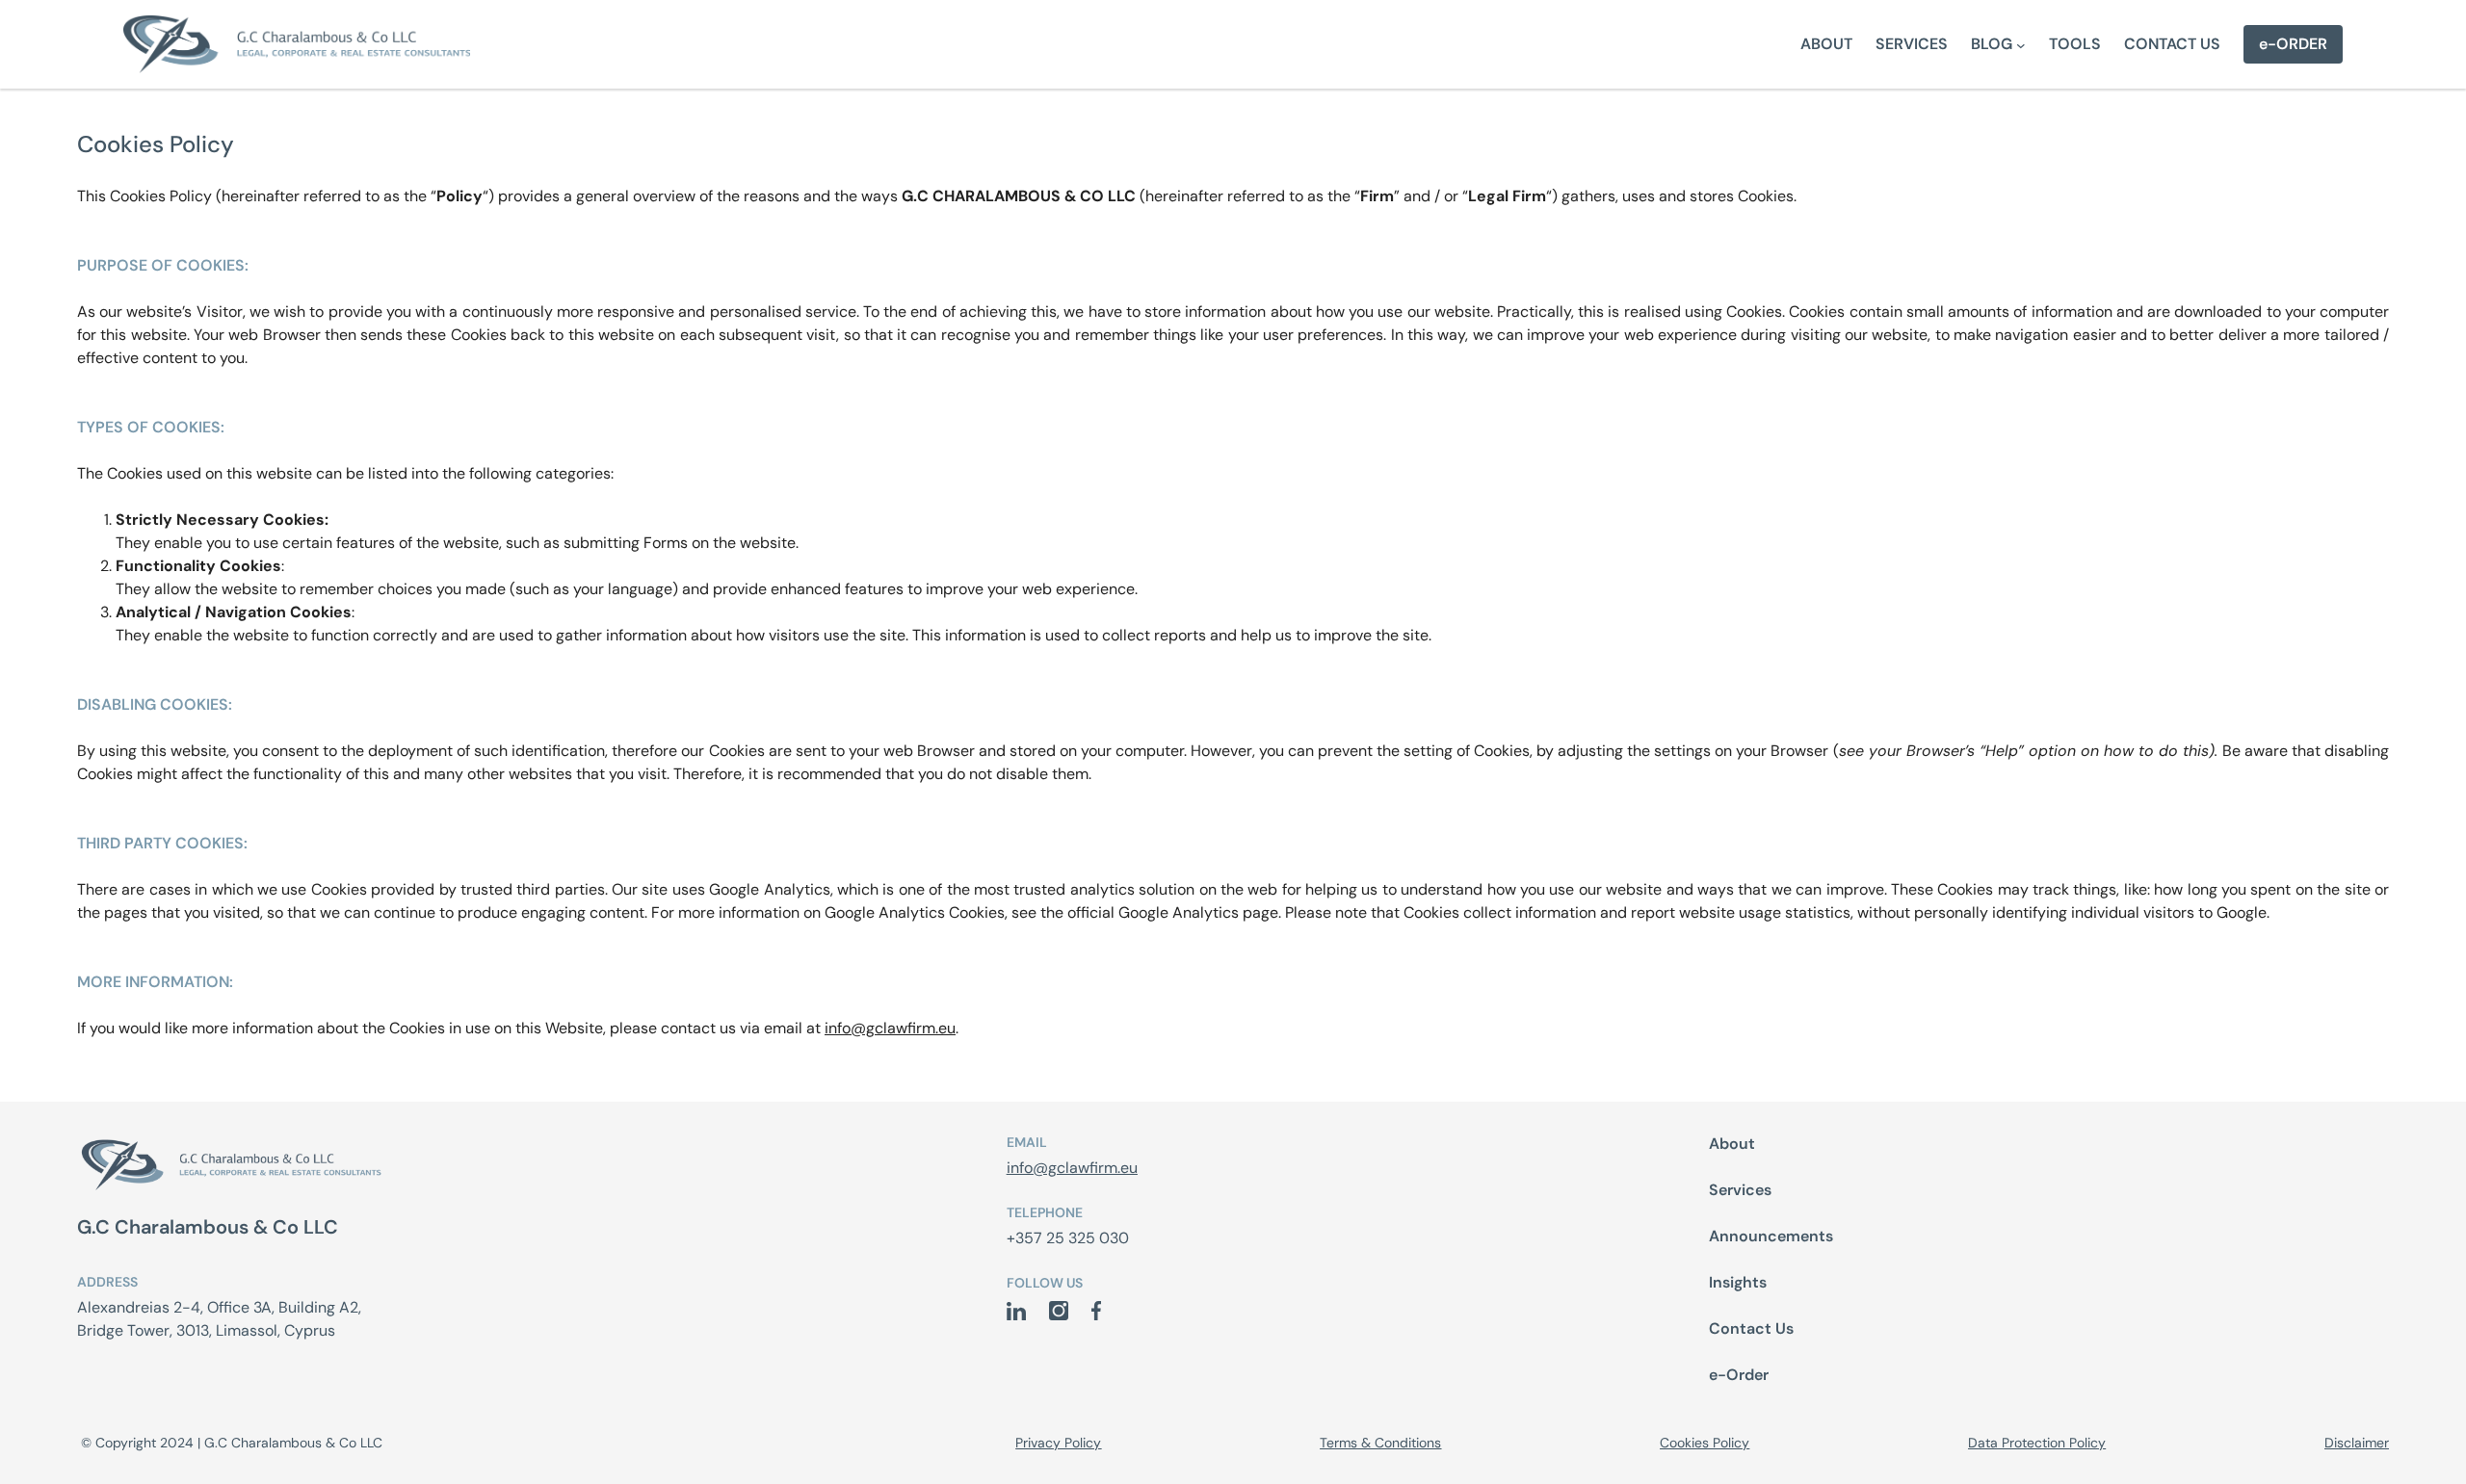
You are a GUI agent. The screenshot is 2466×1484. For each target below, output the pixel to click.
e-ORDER (2293, 44)
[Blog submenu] (2021, 44)
